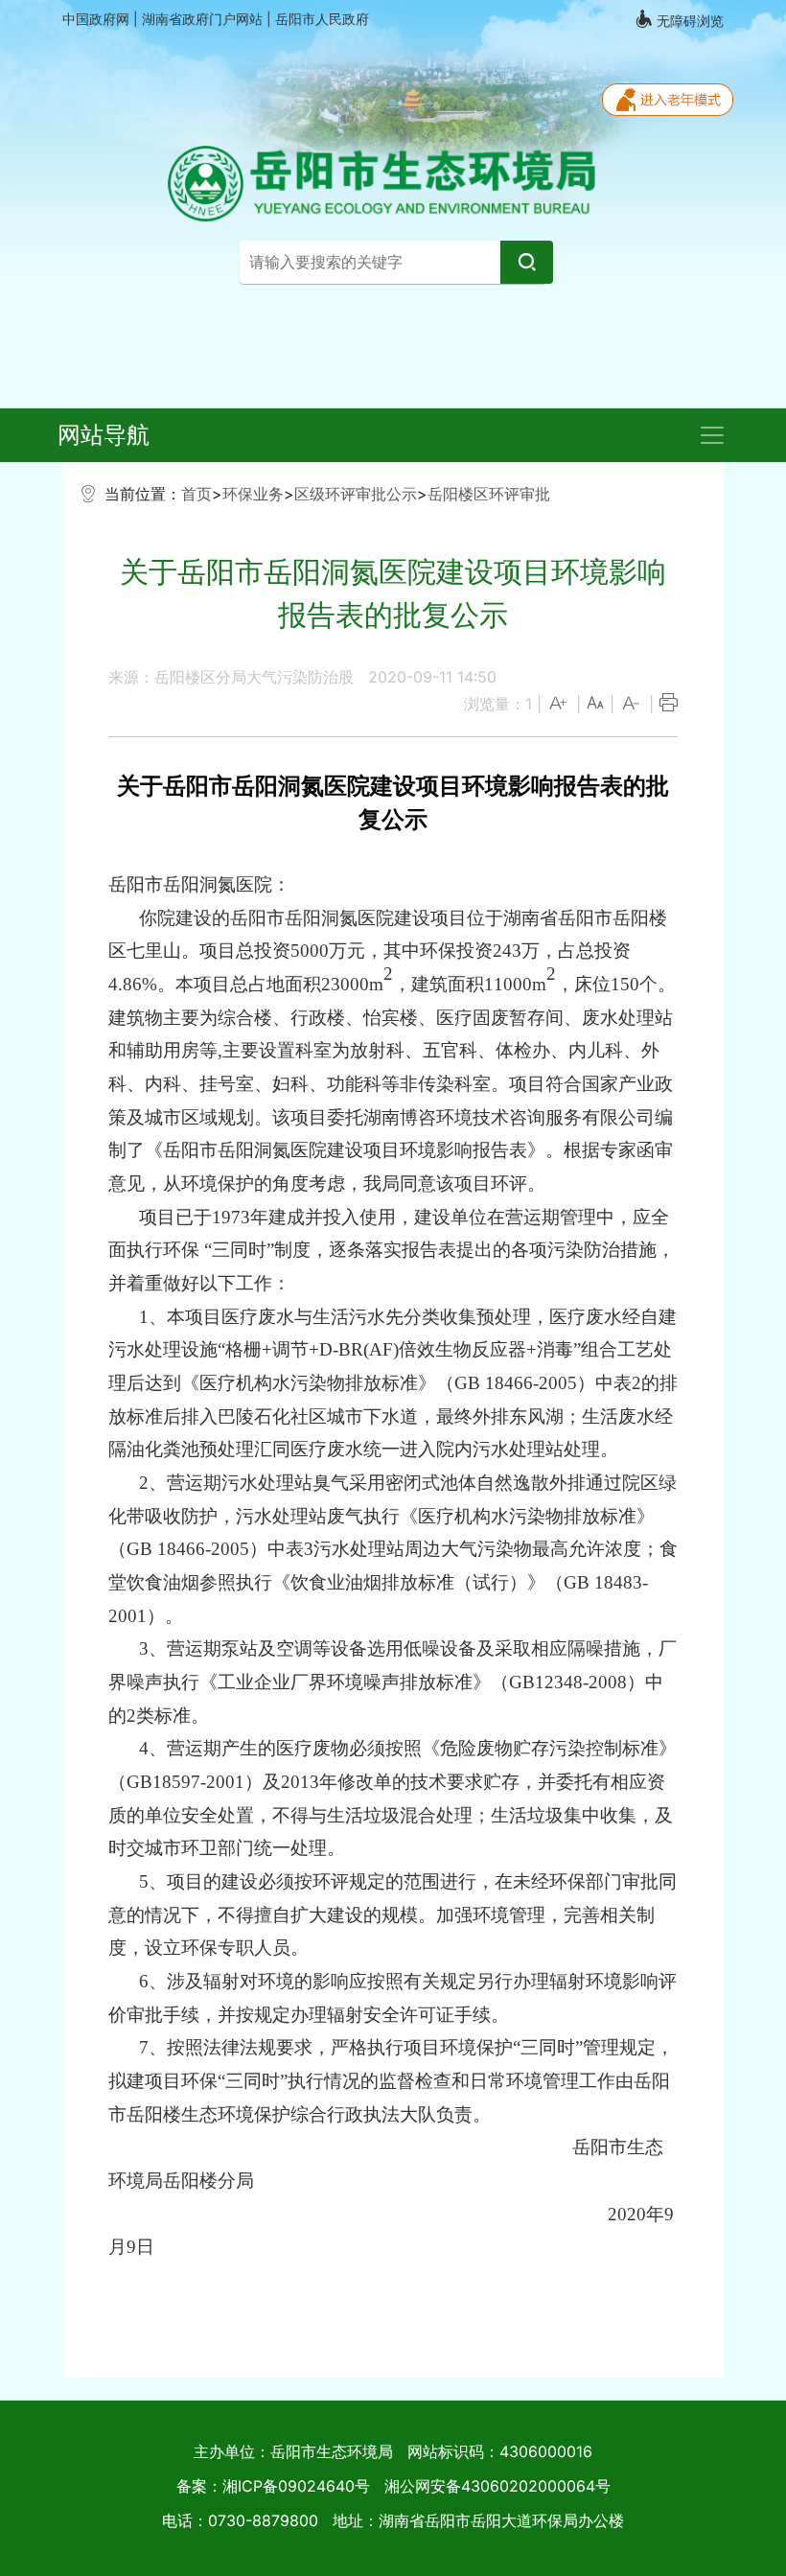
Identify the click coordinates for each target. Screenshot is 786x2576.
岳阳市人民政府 (322, 19)
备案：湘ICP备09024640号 (273, 2486)
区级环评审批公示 (356, 494)
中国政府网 (98, 19)
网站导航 (104, 435)
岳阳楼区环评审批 (489, 494)
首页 (196, 494)
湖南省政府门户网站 (204, 19)
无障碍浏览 (688, 21)
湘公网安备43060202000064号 (497, 2486)
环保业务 (253, 494)
